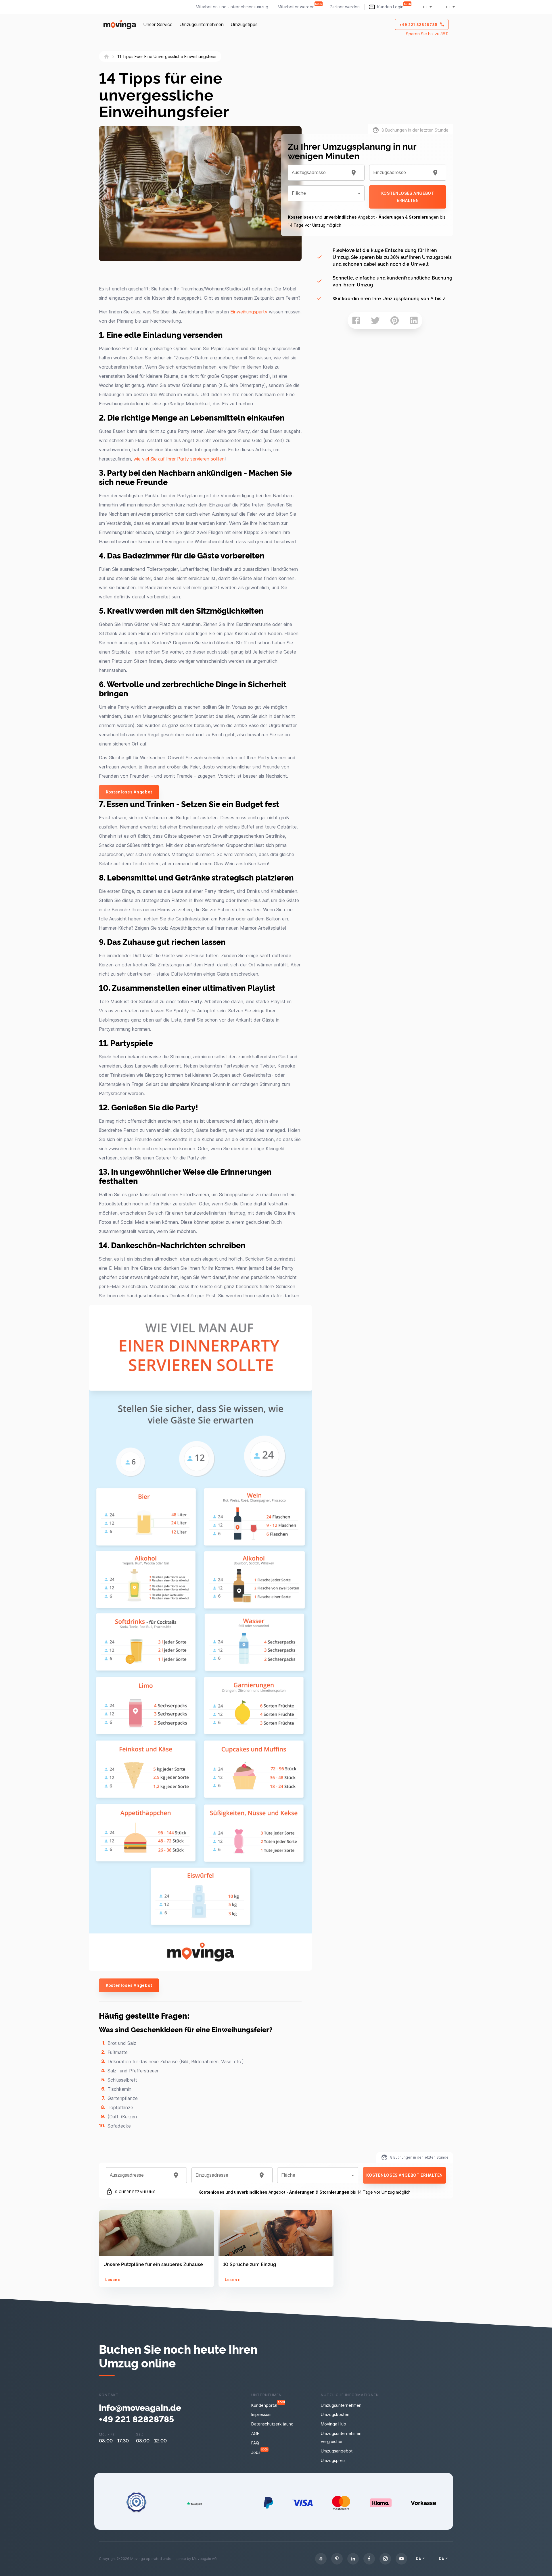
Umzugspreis (333, 2460)
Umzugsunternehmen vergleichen (341, 2437)
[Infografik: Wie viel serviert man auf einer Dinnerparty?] (205, 1969)
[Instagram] (385, 2559)
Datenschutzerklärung (272, 2424)
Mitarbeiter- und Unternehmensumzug (232, 7)
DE (425, 7)
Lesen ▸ (113, 2280)
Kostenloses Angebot (129, 792)
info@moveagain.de (140, 2407)
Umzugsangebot (337, 2451)
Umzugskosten (335, 2414)
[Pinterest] (337, 2559)
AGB (255, 2433)
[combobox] (319, 173)
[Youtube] (401, 2559)
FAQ (255, 2443)
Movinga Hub (333, 2424)
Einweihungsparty (249, 312)
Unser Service (158, 24)
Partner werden (345, 7)
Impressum (261, 2414)
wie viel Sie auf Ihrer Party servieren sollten (179, 459)
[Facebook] (369, 2559)
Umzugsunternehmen (202, 24)
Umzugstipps (244, 24)
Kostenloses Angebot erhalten (408, 197)
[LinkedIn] (353, 2559)
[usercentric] (321, 2559)
